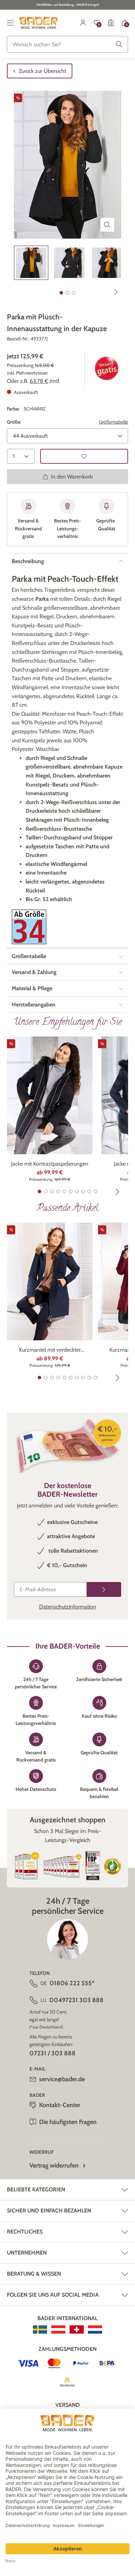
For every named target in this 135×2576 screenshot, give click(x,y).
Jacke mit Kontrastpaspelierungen (50, 1164)
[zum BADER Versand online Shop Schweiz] (77, 2329)
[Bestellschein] (111, 23)
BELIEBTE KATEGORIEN (36, 2189)
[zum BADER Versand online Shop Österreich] (58, 2329)
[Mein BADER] (83, 23)
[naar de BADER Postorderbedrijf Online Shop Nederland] (95, 2329)
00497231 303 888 (76, 2000)
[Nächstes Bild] (116, 292)
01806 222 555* (72, 1983)
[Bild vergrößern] (107, 225)
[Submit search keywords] (119, 44)
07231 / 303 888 (52, 2053)
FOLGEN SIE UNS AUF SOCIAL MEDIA (53, 2295)
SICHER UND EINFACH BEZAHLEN (49, 2211)
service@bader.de (62, 2079)
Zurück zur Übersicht (42, 71)
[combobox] (67, 44)
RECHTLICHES (25, 2232)
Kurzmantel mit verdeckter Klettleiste (50, 1350)
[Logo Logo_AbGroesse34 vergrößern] (29, 927)
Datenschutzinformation (68, 1607)
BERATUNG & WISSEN (34, 2274)
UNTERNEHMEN (27, 2253)
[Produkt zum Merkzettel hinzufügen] (84, 456)
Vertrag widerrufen (54, 2165)
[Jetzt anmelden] (104, 1589)
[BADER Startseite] (39, 23)
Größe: (14, 422)
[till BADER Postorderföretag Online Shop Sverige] (40, 2329)
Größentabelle (114, 422)
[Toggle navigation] (10, 23)
